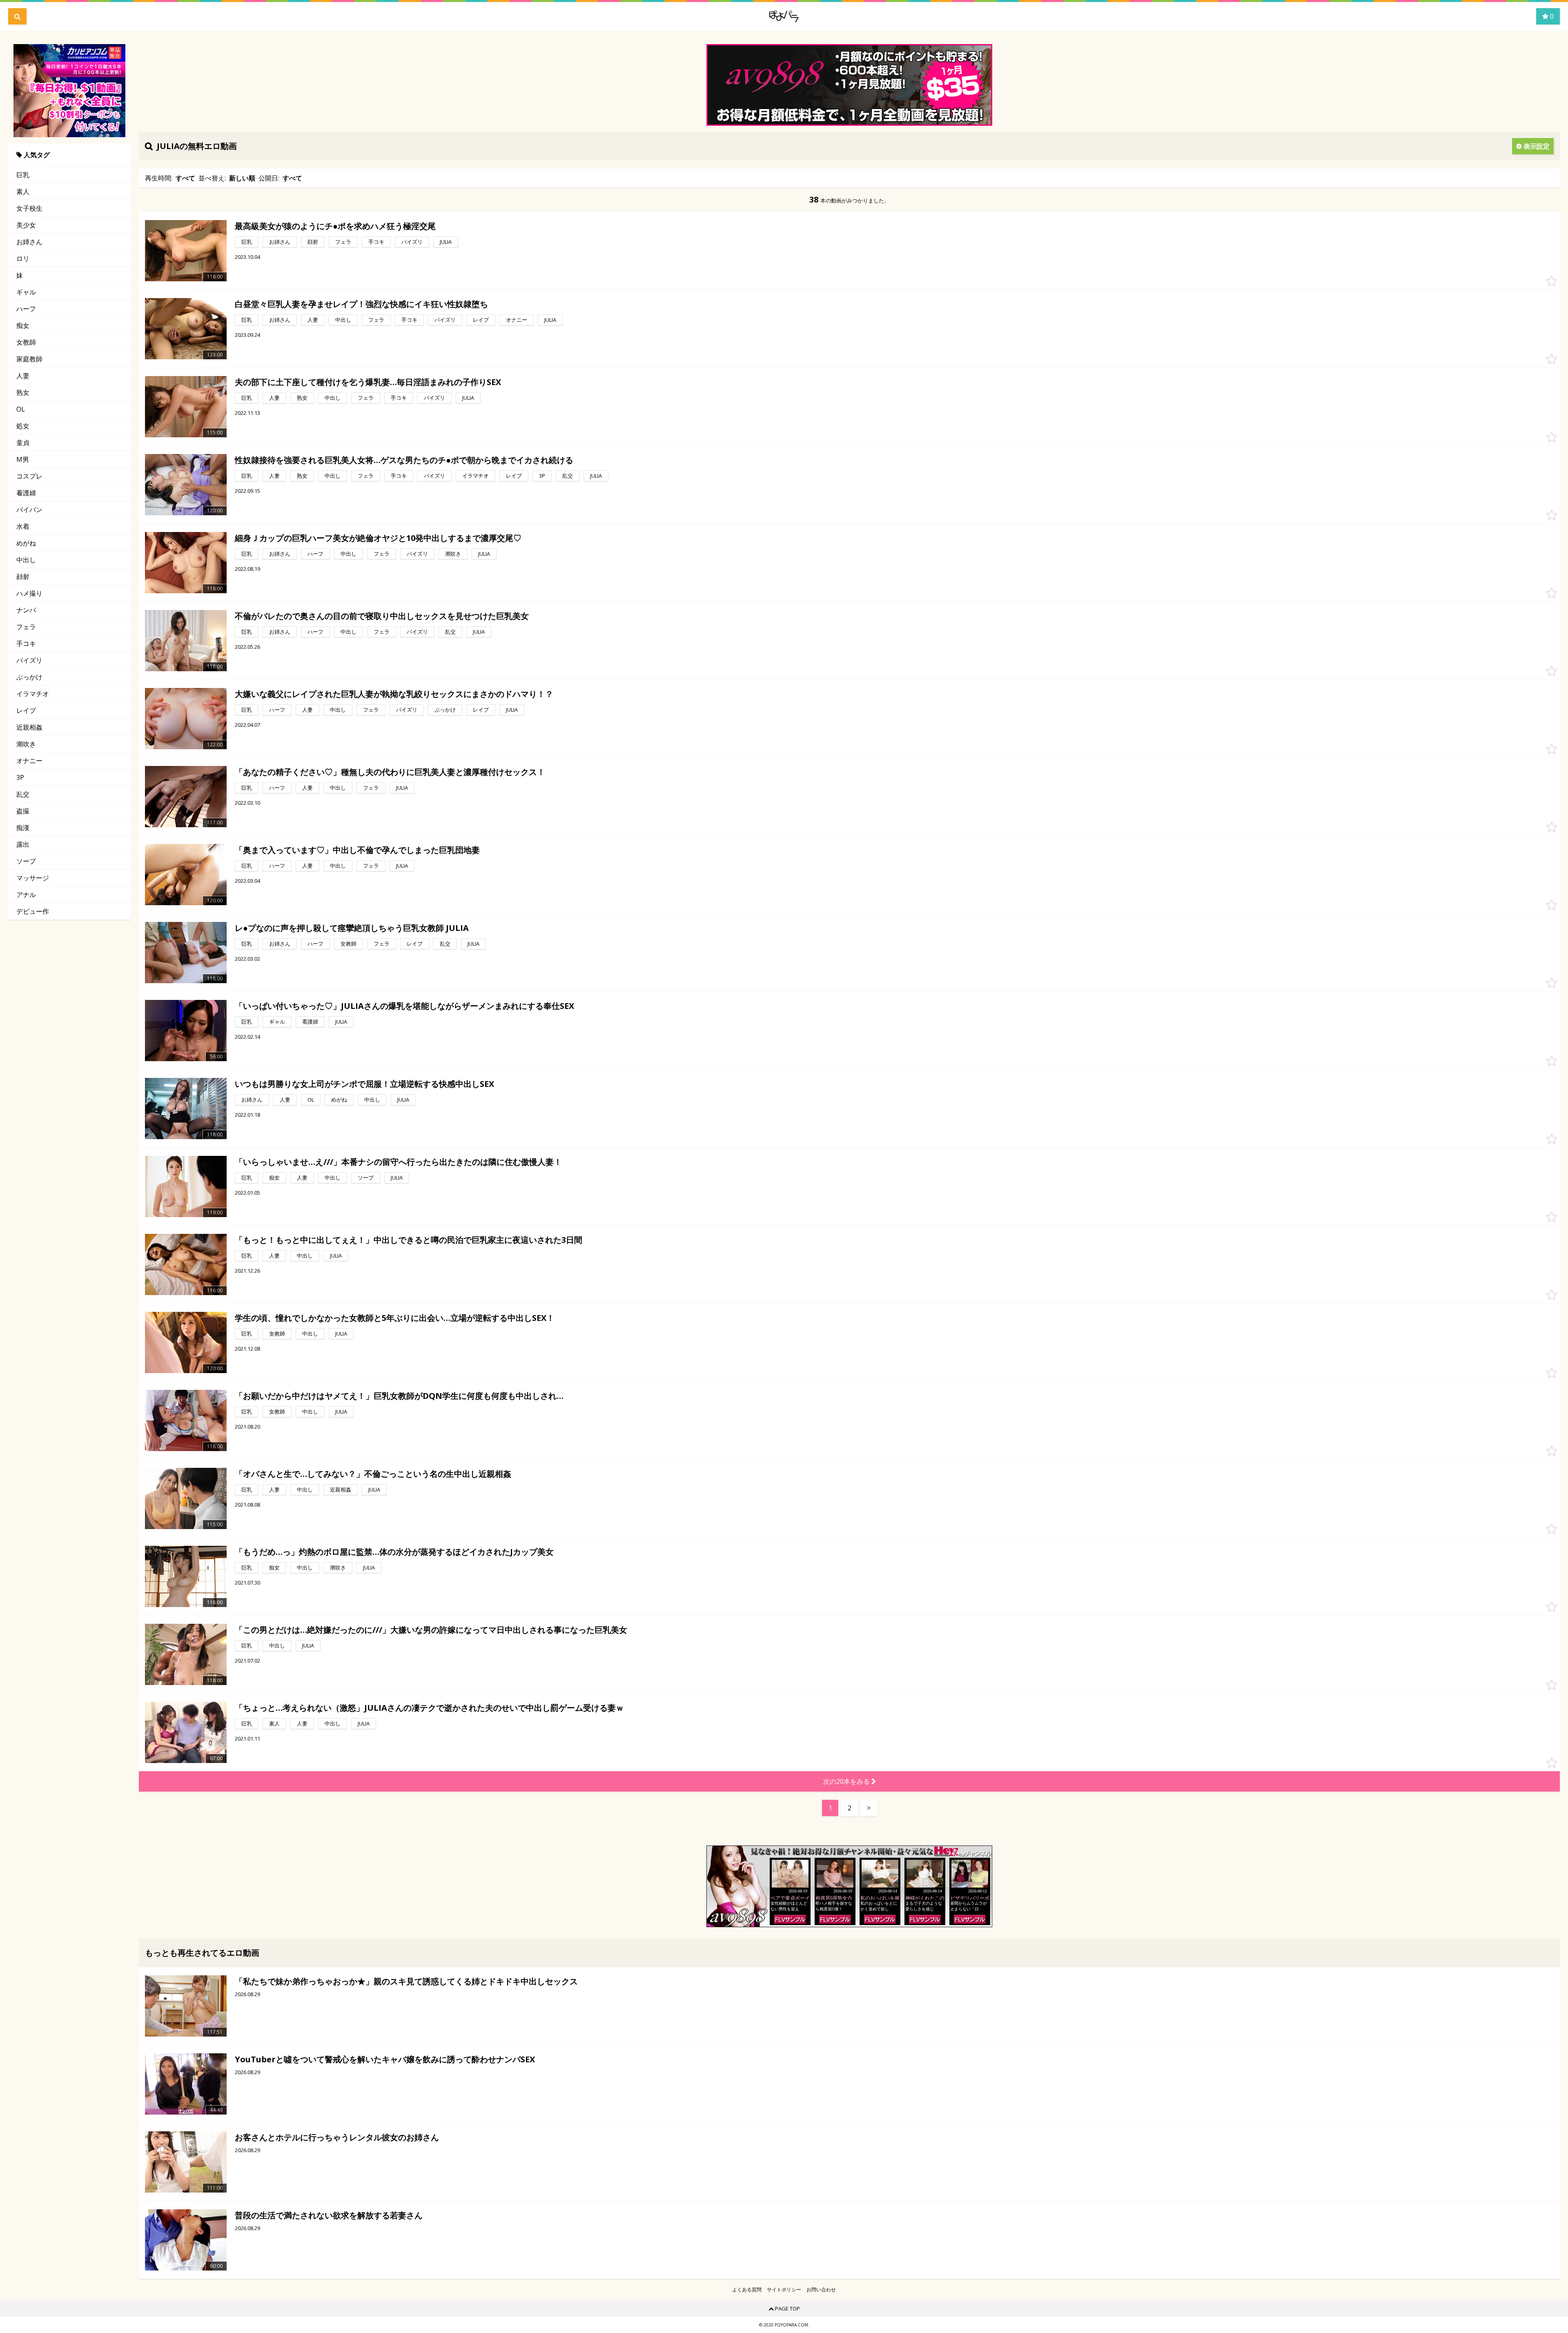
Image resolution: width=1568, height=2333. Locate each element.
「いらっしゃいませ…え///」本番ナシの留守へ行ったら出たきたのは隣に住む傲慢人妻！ (398, 1162)
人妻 (23, 376)
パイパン (29, 510)
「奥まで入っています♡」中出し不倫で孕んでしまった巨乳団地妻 (357, 850)
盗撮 (23, 811)
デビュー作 (33, 911)
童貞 (23, 443)
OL (21, 409)
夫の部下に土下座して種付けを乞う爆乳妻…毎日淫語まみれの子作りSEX (368, 382)
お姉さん (29, 242)
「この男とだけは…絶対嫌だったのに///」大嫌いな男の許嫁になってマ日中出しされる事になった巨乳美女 (431, 1630)
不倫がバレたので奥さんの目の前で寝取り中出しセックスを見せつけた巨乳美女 (382, 616)
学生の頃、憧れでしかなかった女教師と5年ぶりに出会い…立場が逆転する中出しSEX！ (395, 1318)
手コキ (26, 643)
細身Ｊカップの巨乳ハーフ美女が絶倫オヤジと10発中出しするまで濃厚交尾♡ (378, 538)
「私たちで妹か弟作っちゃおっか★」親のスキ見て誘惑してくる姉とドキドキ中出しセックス (406, 1981)
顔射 (23, 577)
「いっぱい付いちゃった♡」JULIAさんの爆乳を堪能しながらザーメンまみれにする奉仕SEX (404, 1006)
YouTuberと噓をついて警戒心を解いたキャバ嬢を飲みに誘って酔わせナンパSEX (385, 2059)
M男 (23, 459)
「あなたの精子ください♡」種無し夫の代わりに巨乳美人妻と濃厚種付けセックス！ (390, 772)
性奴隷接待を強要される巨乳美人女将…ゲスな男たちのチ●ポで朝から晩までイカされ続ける (404, 460)
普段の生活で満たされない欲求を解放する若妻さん (329, 2215)
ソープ (26, 861)
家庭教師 (29, 359)
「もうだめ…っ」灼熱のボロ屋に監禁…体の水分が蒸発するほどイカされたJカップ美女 (394, 1552)
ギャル (26, 292)
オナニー (29, 761)
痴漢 (23, 828)
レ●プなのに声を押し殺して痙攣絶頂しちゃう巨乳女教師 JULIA (352, 928)
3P (20, 777)
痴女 (23, 325)
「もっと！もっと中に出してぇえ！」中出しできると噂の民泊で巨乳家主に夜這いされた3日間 (409, 1240)
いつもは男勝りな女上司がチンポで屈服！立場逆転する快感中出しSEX (364, 1084)
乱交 (23, 794)
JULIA (446, 242)
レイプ (26, 710)
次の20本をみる (847, 1781)
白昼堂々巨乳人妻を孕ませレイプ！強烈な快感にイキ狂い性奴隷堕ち (361, 304)
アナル (26, 895)
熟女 (23, 392)
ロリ (23, 258)
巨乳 (23, 175)
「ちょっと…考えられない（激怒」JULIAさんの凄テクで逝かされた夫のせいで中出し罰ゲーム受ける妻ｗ (429, 1708)
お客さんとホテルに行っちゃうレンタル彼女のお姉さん (337, 2137)
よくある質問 (747, 2290)
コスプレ (29, 476)
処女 (23, 426)
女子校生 (29, 208)
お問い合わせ (821, 2290)
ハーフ (26, 309)
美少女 (26, 225)
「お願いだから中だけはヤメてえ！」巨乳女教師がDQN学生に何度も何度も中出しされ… (399, 1396)
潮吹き (26, 744)
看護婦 (26, 493)
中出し (26, 560)
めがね (26, 543)
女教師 (26, 342)
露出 (23, 844)
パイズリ (29, 660)
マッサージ (33, 878)
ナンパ (26, 610)
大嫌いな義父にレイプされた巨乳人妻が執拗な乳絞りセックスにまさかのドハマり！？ (394, 694)
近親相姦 (29, 727)
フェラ (26, 627)
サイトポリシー (784, 2290)
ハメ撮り (29, 593)
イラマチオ (33, 694)
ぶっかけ (29, 677)
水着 (23, 526)
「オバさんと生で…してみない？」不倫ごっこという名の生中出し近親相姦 (373, 1474)
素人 (23, 191)
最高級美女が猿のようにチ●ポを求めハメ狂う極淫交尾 (335, 226)
